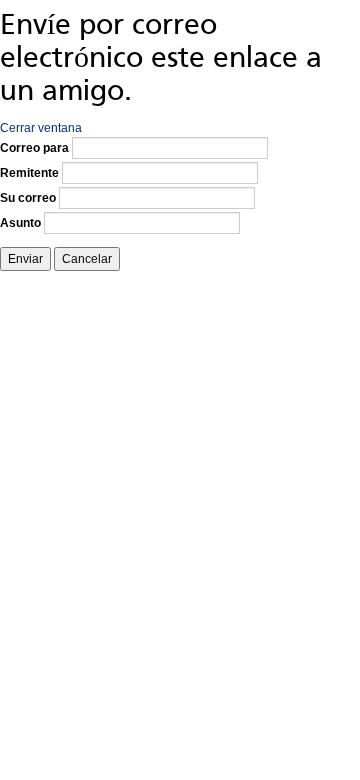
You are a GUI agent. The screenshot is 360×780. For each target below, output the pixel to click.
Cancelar (87, 259)
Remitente (29, 173)
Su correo (28, 198)
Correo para (34, 148)
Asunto (20, 223)
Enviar (25, 259)
